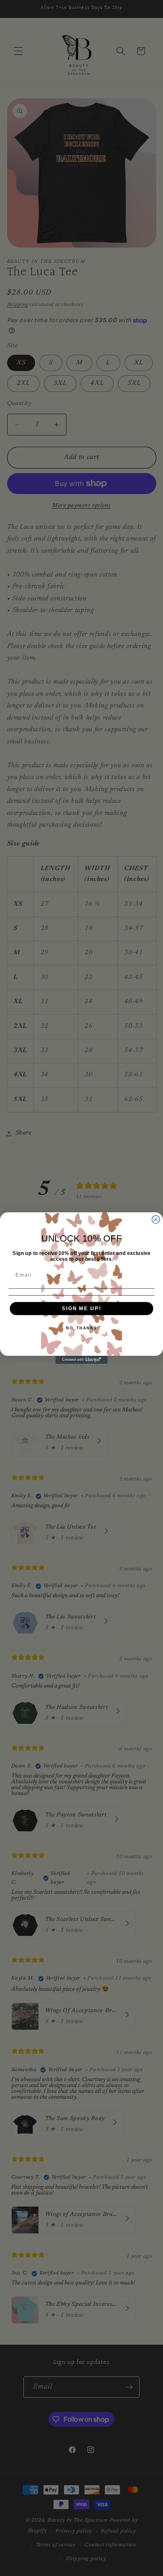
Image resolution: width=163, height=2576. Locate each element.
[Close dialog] (156, 1220)
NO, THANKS (81, 1328)
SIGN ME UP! (81, 1308)
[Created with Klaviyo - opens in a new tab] (82, 1360)
